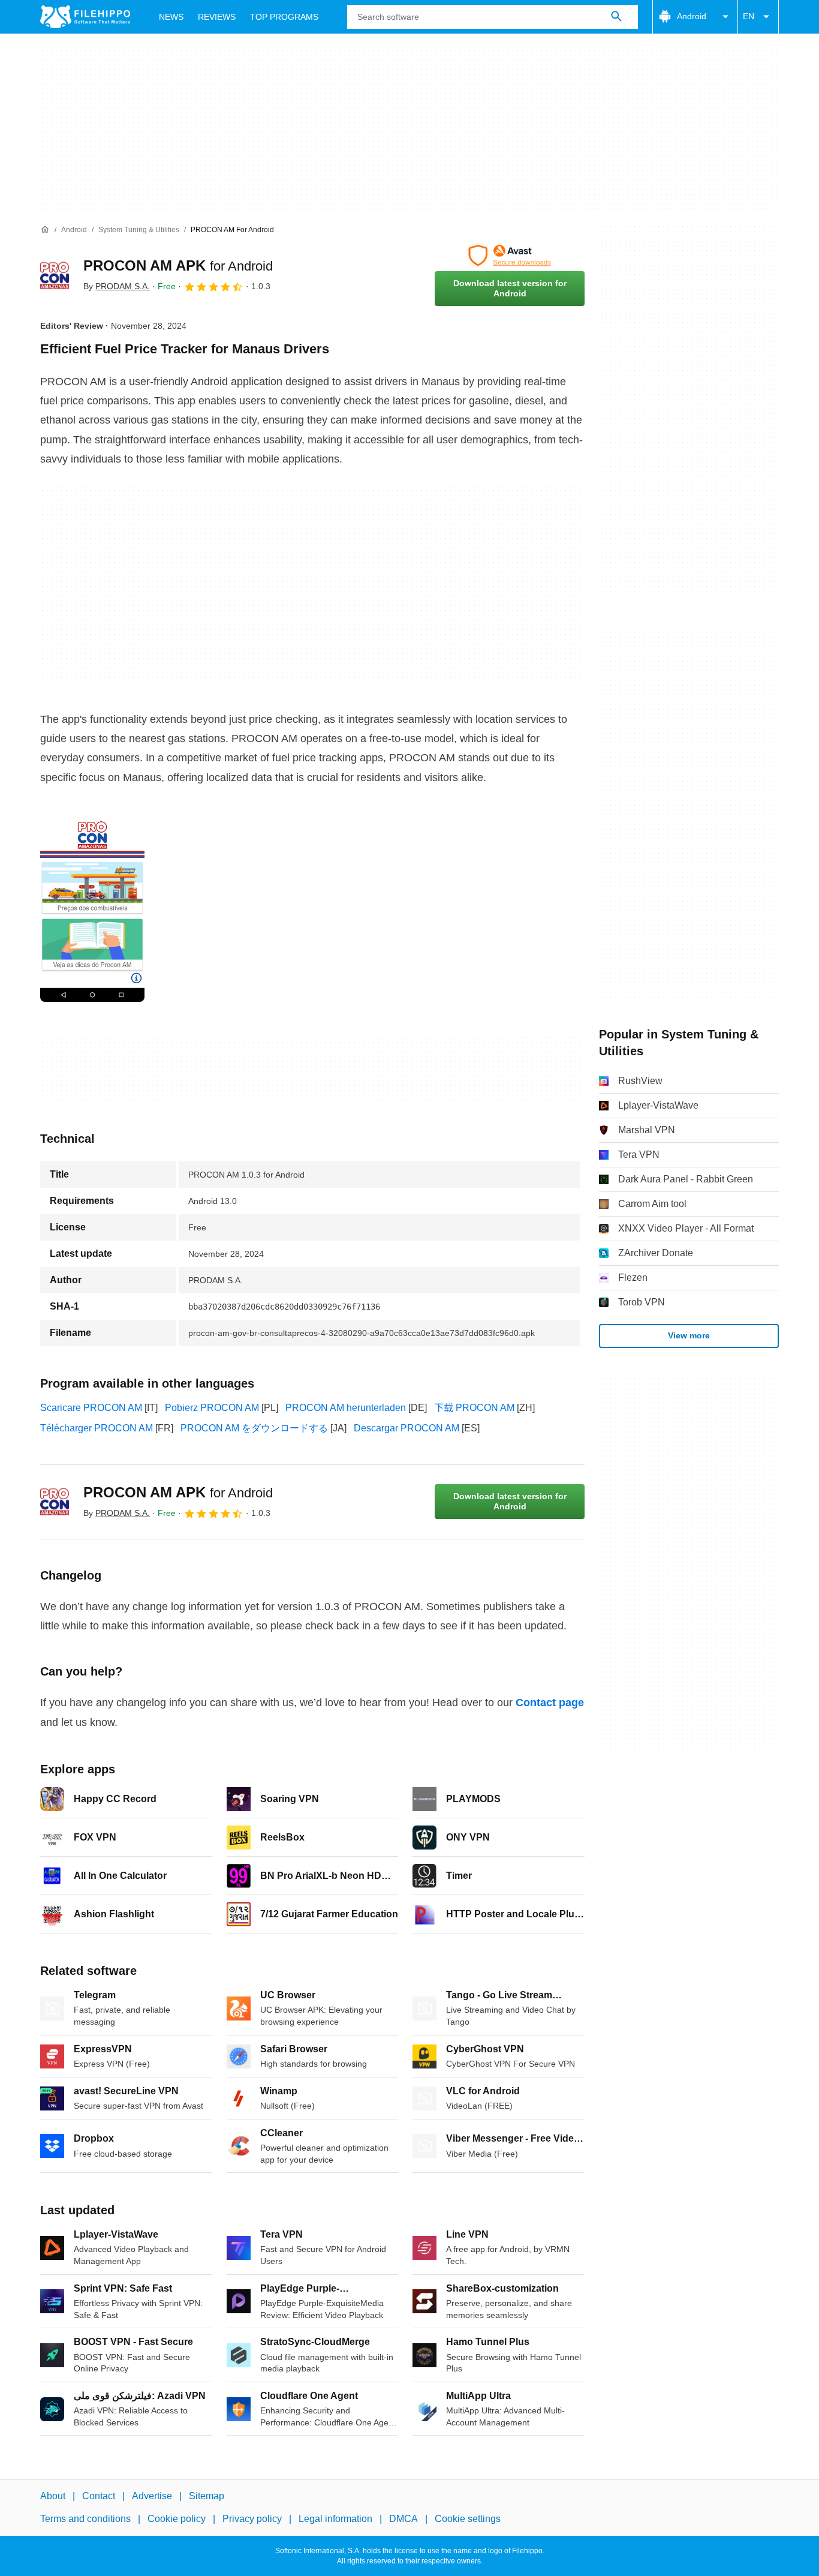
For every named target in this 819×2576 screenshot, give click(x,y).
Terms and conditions (85, 2519)
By (117, 286)
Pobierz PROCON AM (212, 1408)
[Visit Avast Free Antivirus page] (510, 256)
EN (749, 16)
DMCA (404, 2519)
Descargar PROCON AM (407, 1428)
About (53, 2496)
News (171, 17)
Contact (99, 2496)
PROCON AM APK (178, 265)
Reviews (217, 17)
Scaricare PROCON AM (91, 1408)
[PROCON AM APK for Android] (55, 275)
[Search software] (616, 17)
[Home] (45, 230)
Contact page (550, 1703)
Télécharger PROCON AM (97, 1428)
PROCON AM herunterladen (346, 1408)
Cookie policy (177, 2519)
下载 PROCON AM (474, 1408)
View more (689, 1335)
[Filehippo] (85, 17)
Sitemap (207, 2496)
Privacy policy (252, 2519)
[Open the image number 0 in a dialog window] (92, 909)
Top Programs (284, 17)
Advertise (152, 2496)
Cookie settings (468, 2519)
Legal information (335, 2519)
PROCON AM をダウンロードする (254, 1428)
